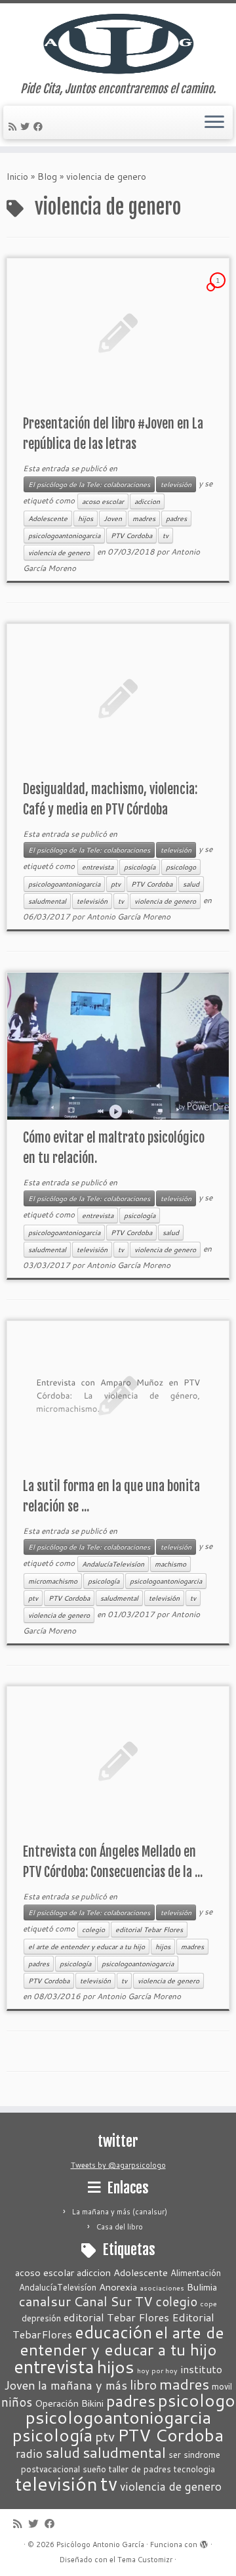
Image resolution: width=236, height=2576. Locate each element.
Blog (47, 177)
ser (175, 2455)
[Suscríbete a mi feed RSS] (14, 127)
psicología (140, 867)
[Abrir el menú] (214, 123)
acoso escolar (103, 501)
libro (143, 2384)
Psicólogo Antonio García (100, 2544)
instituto (201, 2369)
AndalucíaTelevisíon (113, 1564)
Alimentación (196, 2273)
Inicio (17, 177)
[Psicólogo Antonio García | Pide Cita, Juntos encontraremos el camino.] (118, 43)
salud (191, 884)
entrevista (98, 867)
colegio (93, 1930)
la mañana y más (83, 2385)
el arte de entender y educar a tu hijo (87, 1947)
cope (208, 2303)
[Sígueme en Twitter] (27, 127)
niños (17, 2402)
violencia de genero (59, 553)
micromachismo (53, 1581)
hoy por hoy (157, 2370)
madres (144, 518)
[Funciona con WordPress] (204, 2542)
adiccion (147, 501)
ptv (116, 884)
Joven (113, 518)
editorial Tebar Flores (149, 1930)
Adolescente (48, 518)
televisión (176, 484)
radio (29, 2454)
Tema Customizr (145, 2560)
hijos (86, 518)
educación (113, 2332)
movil (222, 2386)
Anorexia (118, 2287)
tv (166, 536)
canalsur (45, 2301)
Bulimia (202, 2287)
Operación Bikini (69, 2403)
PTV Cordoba (131, 536)
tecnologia (194, 2469)
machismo (170, 1564)
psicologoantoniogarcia (64, 536)
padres (176, 518)
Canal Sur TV (113, 2301)
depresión (41, 2318)
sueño (94, 2469)
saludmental (47, 901)
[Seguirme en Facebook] (40, 127)
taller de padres (140, 2469)
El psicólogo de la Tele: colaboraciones (89, 484)
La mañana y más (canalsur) (120, 2212)
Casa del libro (120, 2227)
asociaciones (162, 2288)
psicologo (181, 867)
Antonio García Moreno (128, 917)
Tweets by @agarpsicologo (118, 2165)
